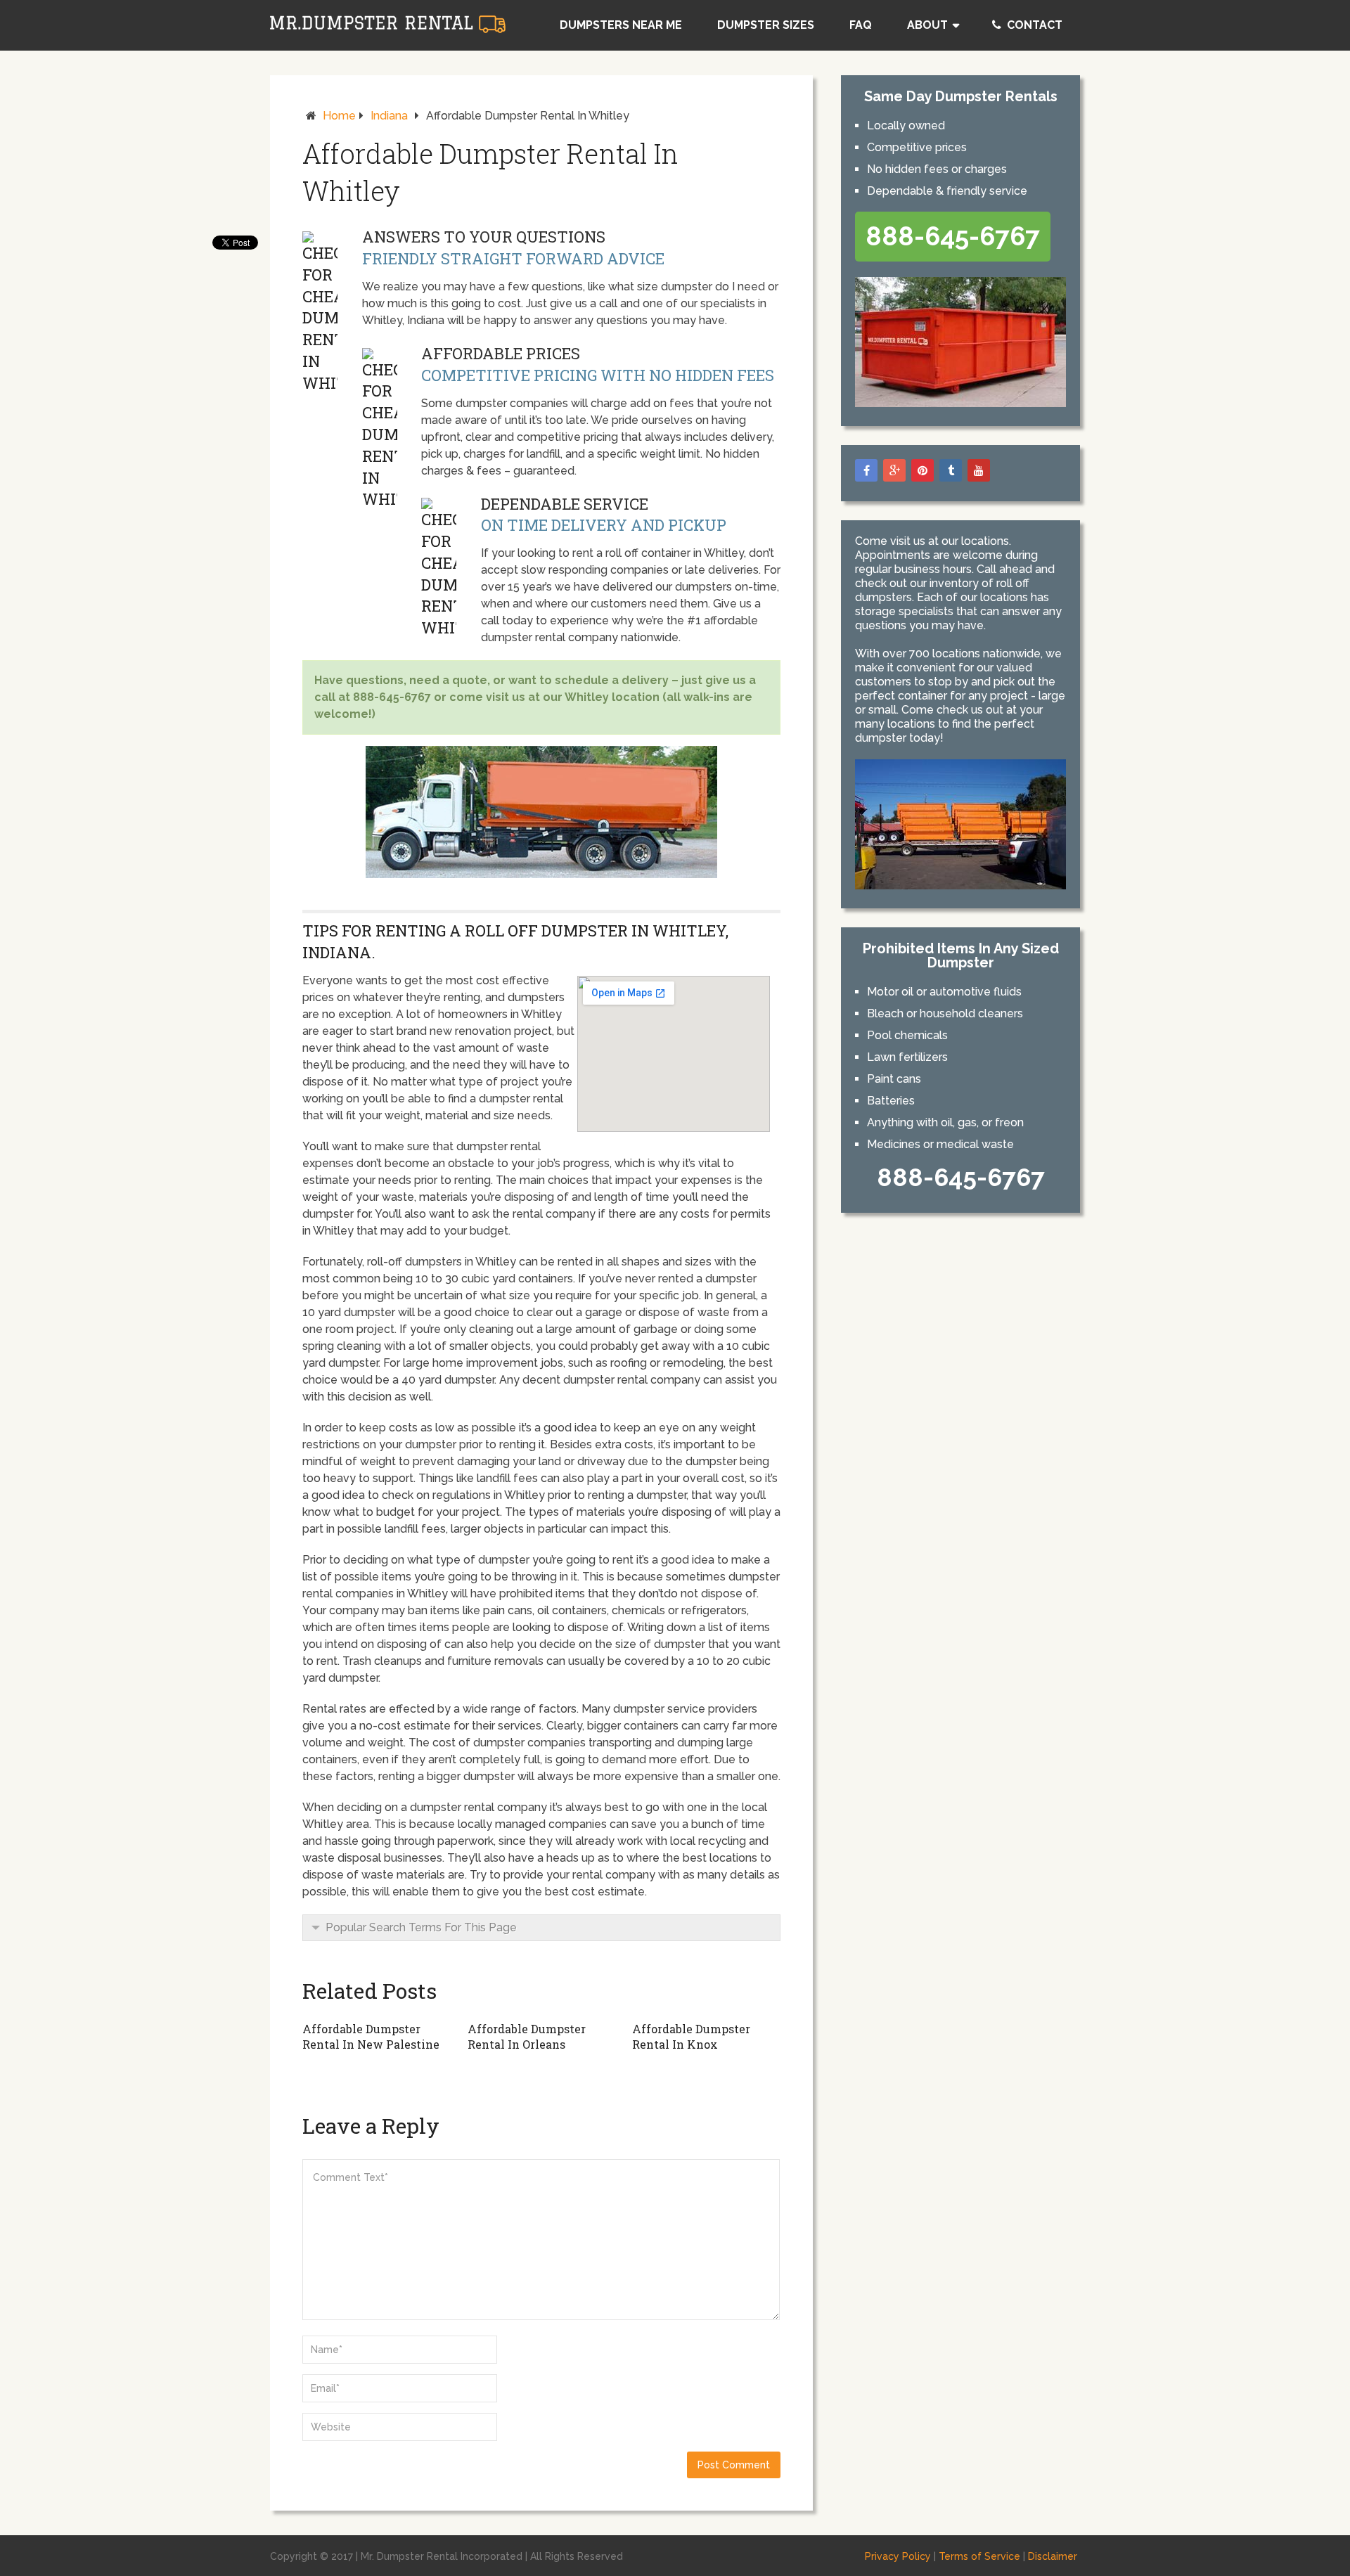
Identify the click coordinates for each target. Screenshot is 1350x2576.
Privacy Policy (898, 2556)
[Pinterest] (922, 470)
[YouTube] (979, 470)
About (927, 25)
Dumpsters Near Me (621, 25)
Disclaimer (1053, 2556)
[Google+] (894, 470)
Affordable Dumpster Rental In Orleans (527, 2036)
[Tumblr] (951, 470)
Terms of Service (979, 2556)
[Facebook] (866, 470)
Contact (1033, 25)
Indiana (389, 116)
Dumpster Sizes (766, 25)
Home (339, 116)
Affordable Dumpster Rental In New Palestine (371, 2036)
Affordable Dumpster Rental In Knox (691, 2036)
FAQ (861, 25)
